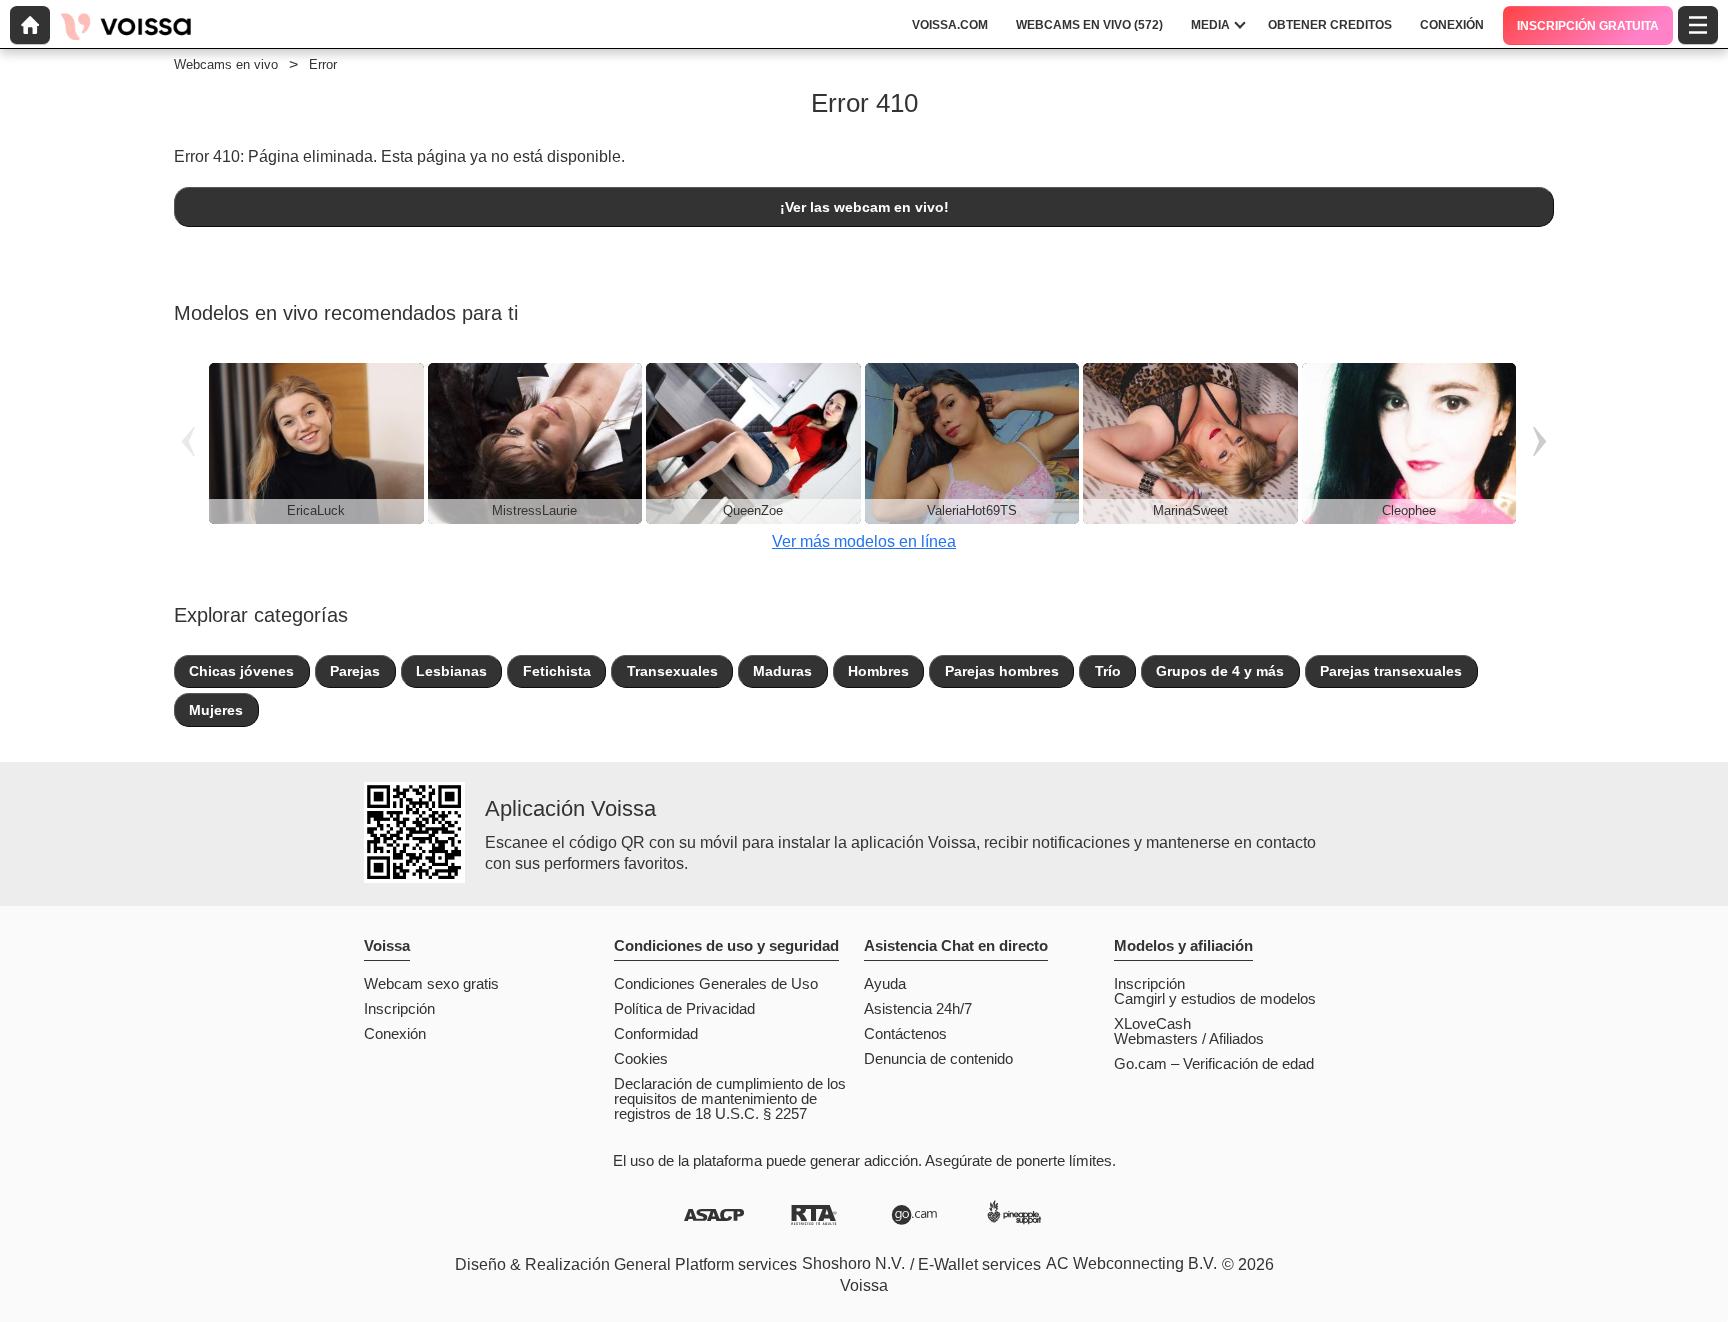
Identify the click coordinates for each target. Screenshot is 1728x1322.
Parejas (355, 671)
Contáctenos (905, 1033)
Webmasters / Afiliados (1189, 1038)
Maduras (782, 671)
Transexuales (672, 671)
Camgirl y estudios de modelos (1215, 998)
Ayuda (885, 983)
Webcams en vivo (226, 64)
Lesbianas (451, 671)
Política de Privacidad (684, 1008)
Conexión (395, 1033)
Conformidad (656, 1033)
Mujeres (216, 710)
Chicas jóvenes (241, 671)
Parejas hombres (1002, 671)
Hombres (878, 671)
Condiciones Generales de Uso (716, 983)
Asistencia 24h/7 (918, 1008)
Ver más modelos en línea (864, 541)
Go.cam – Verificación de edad (1214, 1063)
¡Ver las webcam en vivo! (864, 207)
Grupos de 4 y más (1220, 671)
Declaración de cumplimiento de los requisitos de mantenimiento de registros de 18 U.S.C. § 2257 (730, 1098)
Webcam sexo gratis (431, 983)
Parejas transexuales (1391, 671)
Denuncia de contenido (938, 1058)
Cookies (641, 1058)
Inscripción (399, 1008)
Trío (1108, 671)
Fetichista (557, 671)
